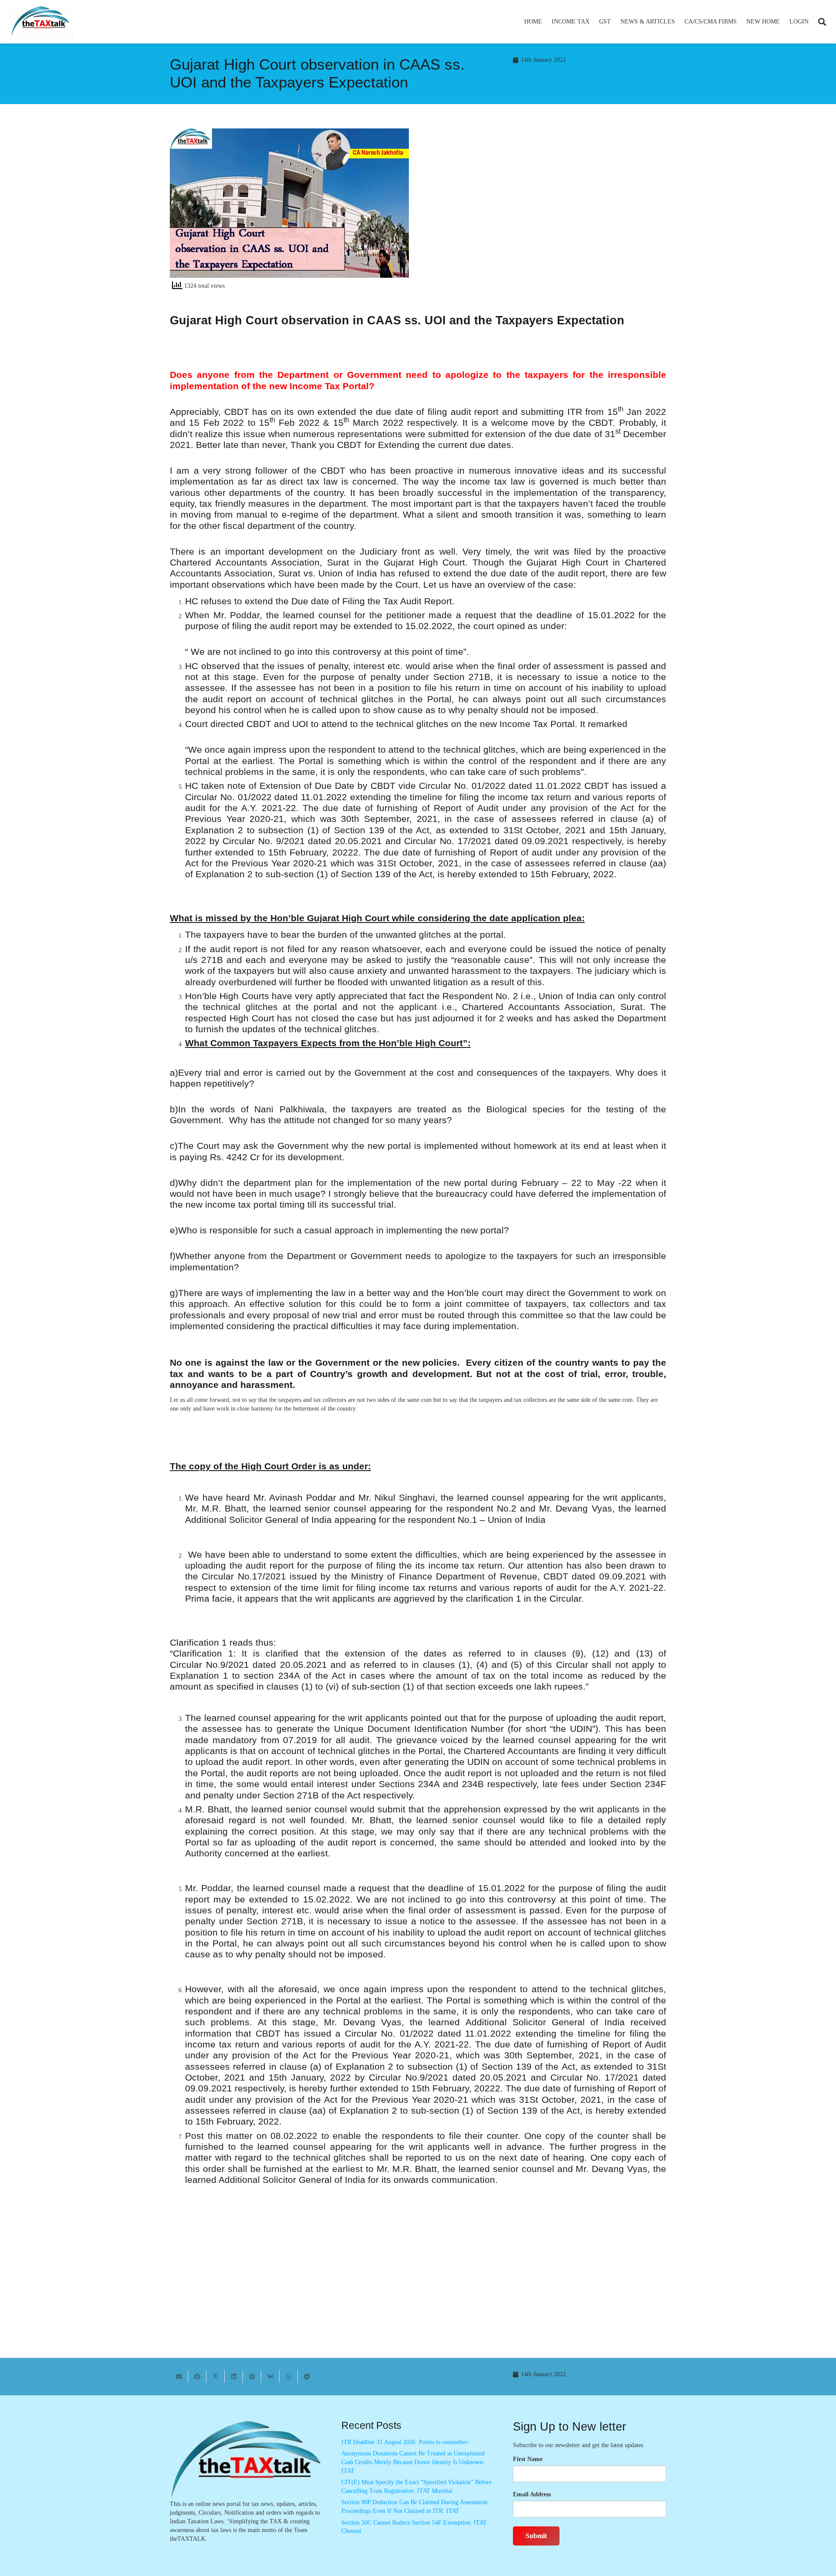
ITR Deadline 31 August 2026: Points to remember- (405, 2442)
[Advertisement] (547, 207)
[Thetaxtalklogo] (41, 22)
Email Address (532, 2494)
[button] (593, 22)
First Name (528, 2459)
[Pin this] (252, 2377)
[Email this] (179, 2377)
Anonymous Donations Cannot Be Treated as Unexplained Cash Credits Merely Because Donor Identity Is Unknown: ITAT (413, 2462)
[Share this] (197, 2377)
